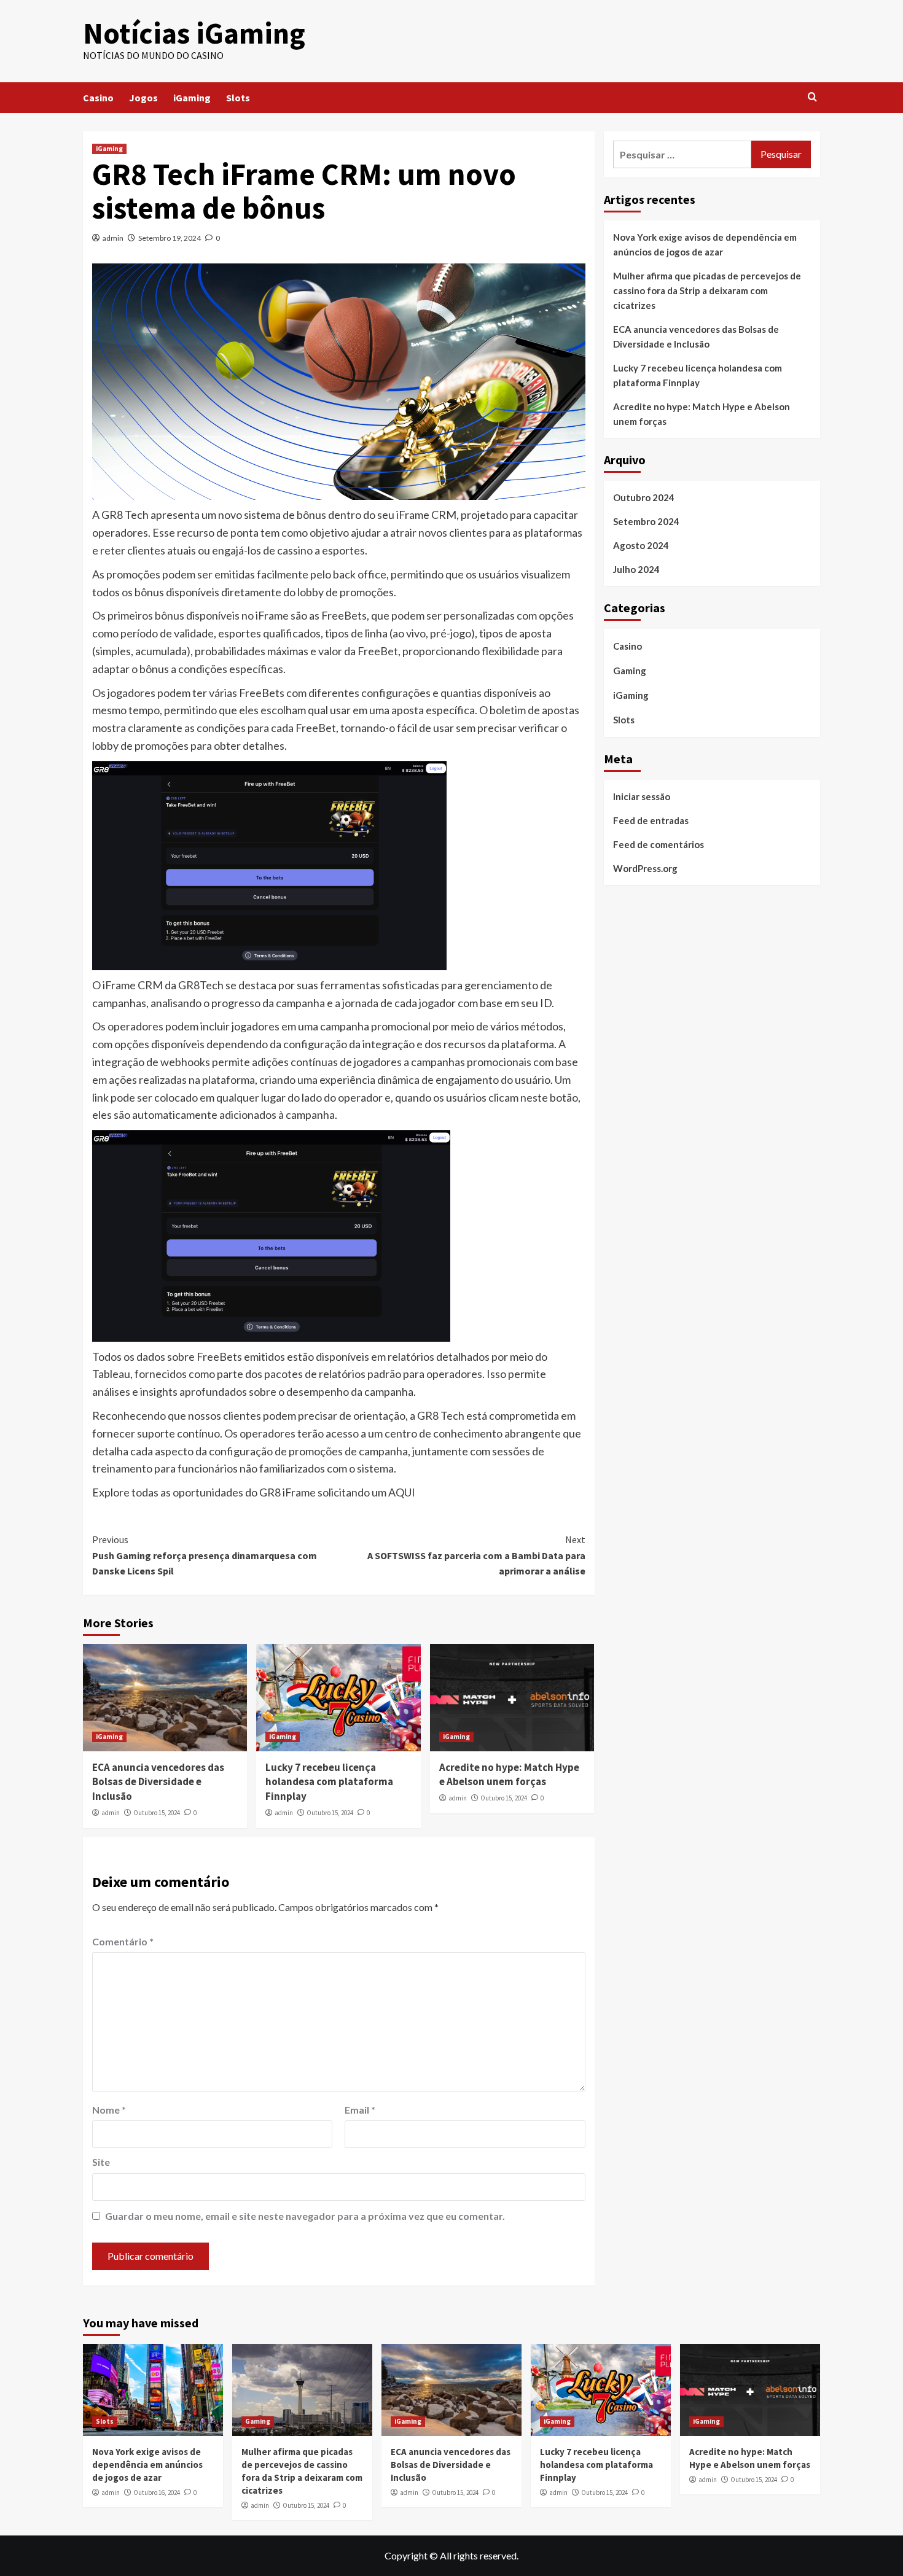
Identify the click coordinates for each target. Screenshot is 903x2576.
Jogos (143, 98)
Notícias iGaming (194, 33)
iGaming (192, 98)
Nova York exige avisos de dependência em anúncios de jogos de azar (705, 244)
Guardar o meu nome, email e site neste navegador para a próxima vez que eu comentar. (305, 2216)
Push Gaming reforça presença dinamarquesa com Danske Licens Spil (205, 1555)
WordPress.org (645, 868)
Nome (109, 2110)
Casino (98, 98)
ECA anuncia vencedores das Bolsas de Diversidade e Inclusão (158, 1782)
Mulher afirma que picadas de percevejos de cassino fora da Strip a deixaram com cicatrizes (707, 290)
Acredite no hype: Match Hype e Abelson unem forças (509, 1775)
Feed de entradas (651, 820)
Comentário (123, 1941)
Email (360, 2110)
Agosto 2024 (641, 545)
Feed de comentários (659, 844)
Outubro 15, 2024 (157, 1813)
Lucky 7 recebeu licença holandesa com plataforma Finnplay (329, 1782)
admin (113, 238)
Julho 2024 (636, 569)
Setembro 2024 (646, 521)
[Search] (812, 97)
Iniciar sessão (642, 796)
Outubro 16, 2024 (157, 2492)
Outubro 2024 (644, 497)
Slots (238, 98)
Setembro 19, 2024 (170, 238)
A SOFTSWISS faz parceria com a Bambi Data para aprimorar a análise (476, 1555)
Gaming (630, 671)
